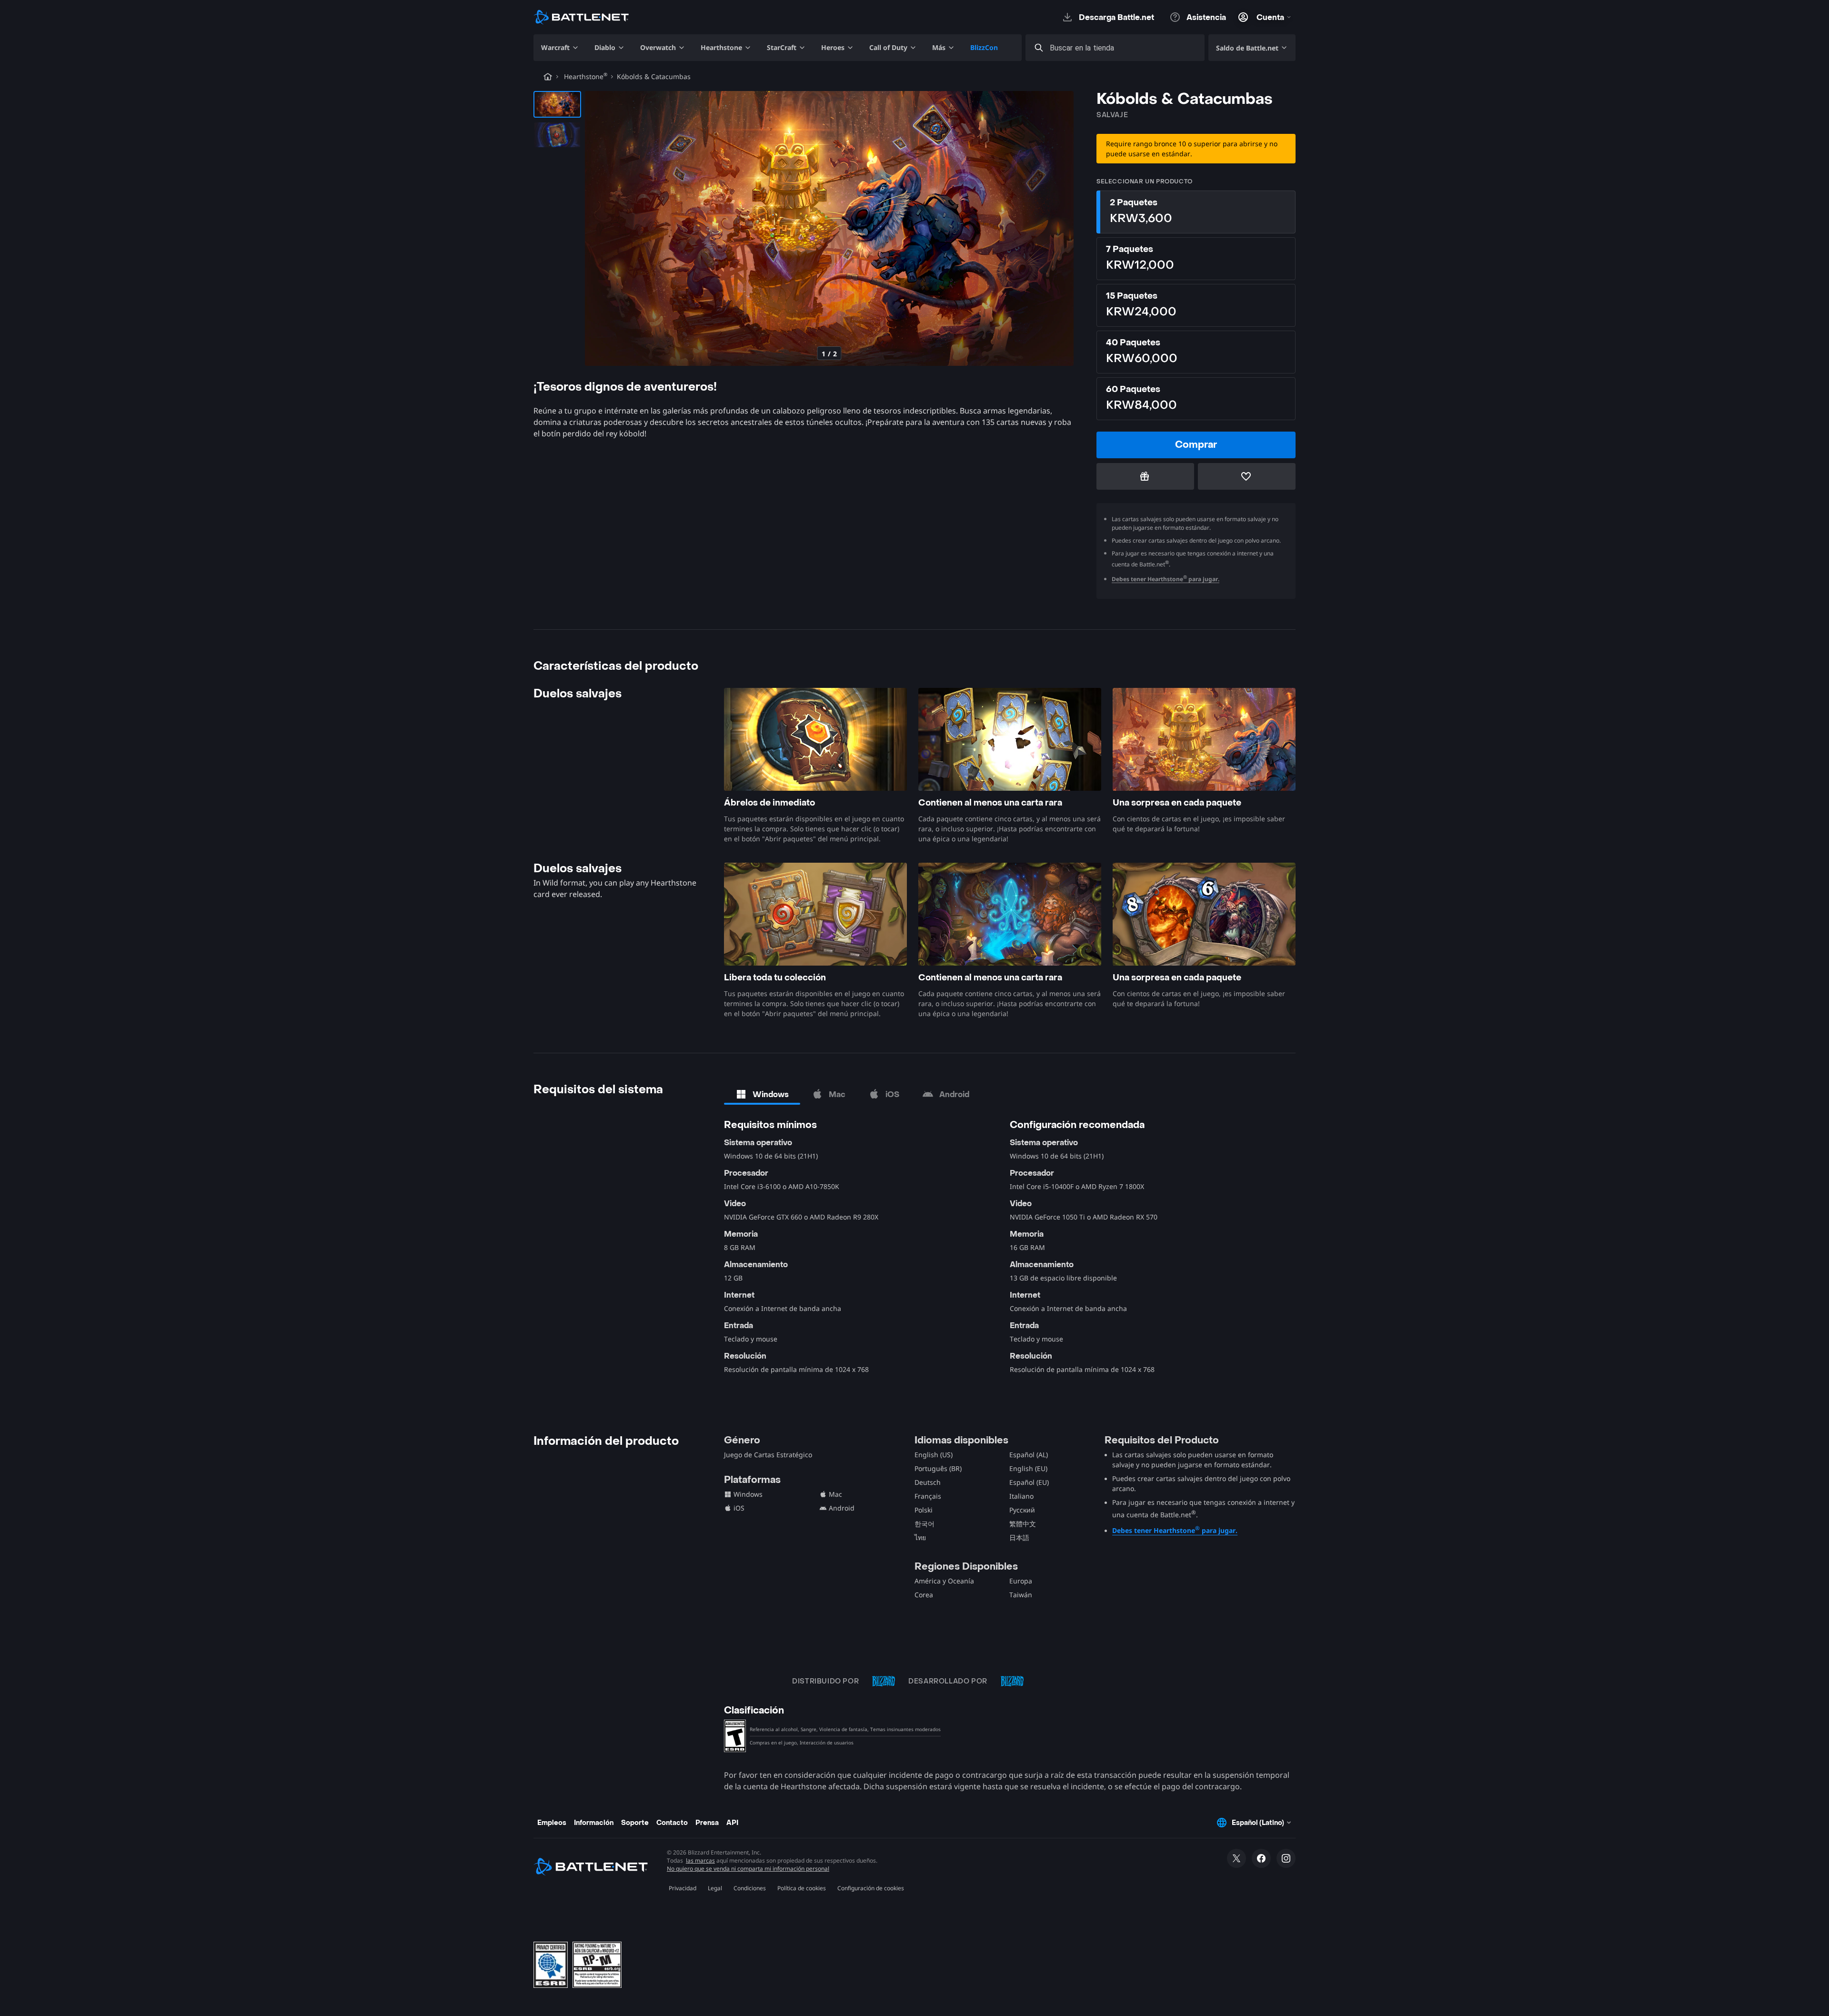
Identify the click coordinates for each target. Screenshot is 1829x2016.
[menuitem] (560, 48)
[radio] (1196, 212)
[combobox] (1124, 48)
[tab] (762, 1094)
